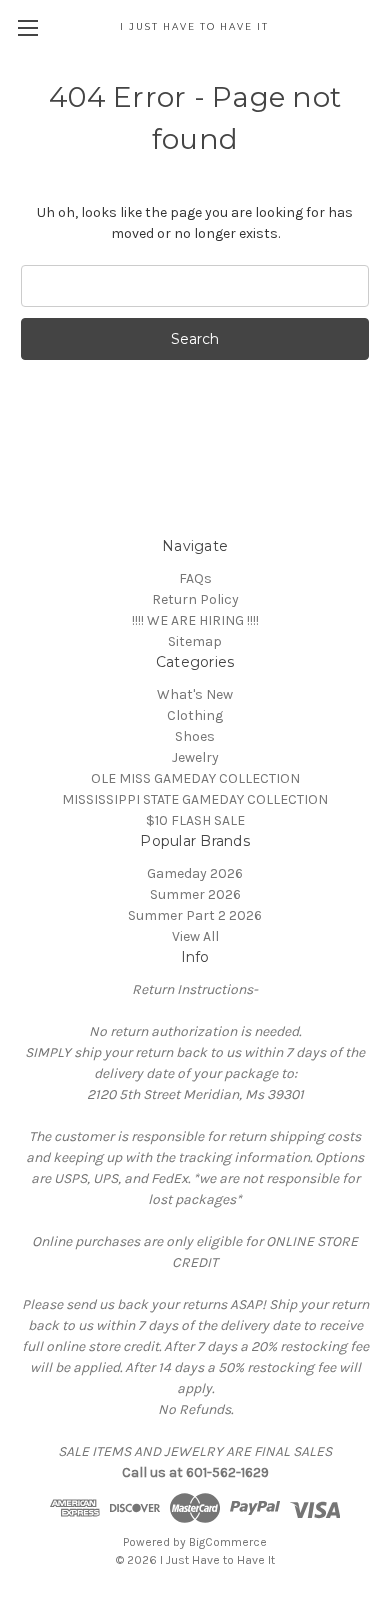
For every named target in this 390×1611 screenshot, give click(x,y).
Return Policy (195, 599)
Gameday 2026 (195, 873)
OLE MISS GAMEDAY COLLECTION (195, 778)
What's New (195, 694)
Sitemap (195, 641)
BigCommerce (228, 1542)
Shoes (195, 736)
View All (195, 936)
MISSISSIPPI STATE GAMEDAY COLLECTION (195, 799)
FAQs (195, 578)
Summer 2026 (195, 894)
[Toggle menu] (27, 27)
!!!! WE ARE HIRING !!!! (195, 620)
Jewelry (195, 757)
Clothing (195, 715)
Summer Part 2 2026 (195, 915)
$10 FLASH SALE (195, 820)
